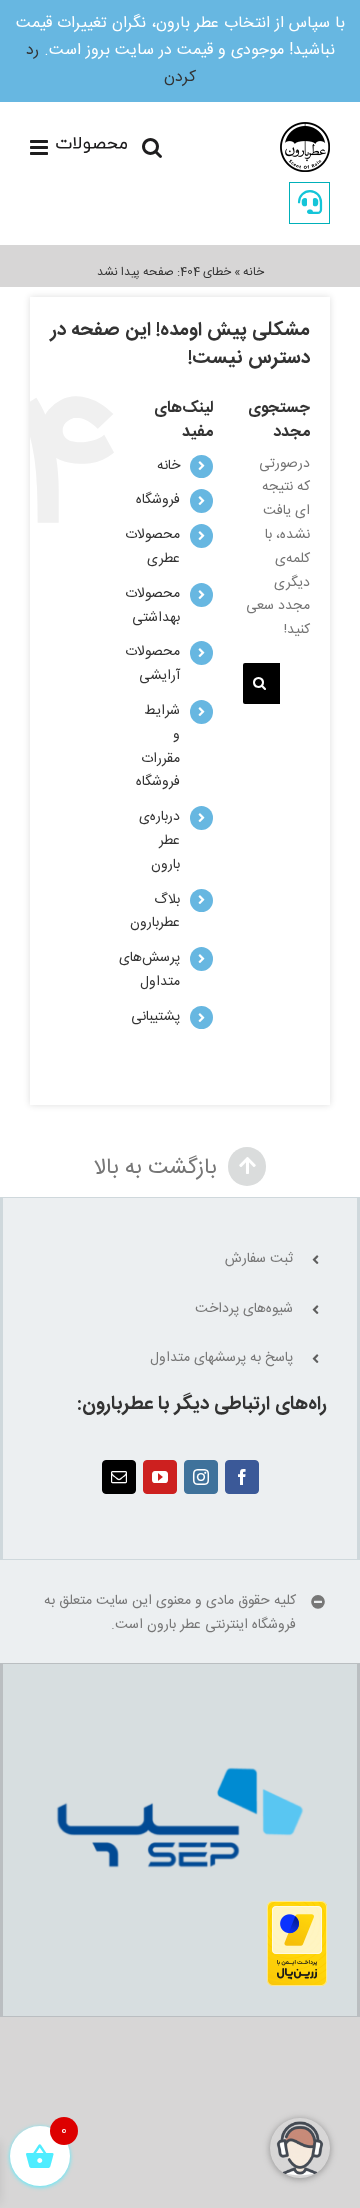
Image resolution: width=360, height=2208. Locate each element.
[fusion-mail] (119, 1477)
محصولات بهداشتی (152, 606)
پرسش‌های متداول (149, 970)
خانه (253, 272)
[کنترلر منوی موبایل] (78, 147)
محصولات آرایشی (152, 664)
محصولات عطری (152, 547)
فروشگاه (158, 500)
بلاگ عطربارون (155, 912)
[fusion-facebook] (242, 1477)
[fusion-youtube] (160, 1477)
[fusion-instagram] (201, 1477)
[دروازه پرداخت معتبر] (297, 1912)
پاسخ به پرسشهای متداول (221, 1358)
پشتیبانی (155, 1017)
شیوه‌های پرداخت (244, 1309)
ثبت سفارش (259, 1259)
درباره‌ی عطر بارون (159, 841)
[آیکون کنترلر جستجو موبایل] (152, 147)
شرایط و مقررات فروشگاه (158, 746)
